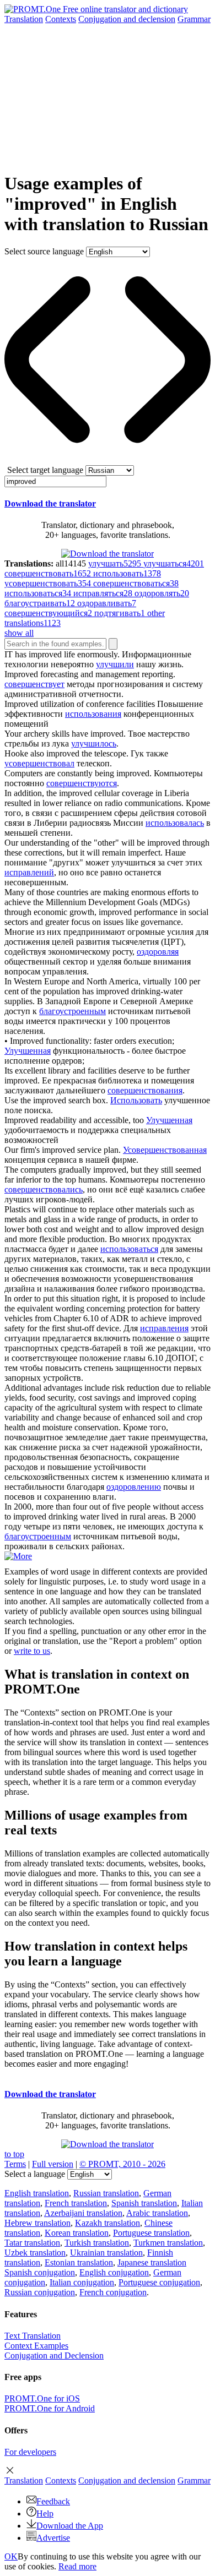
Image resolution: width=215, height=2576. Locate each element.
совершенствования (145, 1090)
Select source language (44, 251)
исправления (164, 1328)
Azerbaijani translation (83, 2213)
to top (14, 2154)
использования (93, 714)
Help (45, 2514)
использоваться (129, 1249)
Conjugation (127, 19)
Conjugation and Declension (54, 2356)
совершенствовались (44, 1189)
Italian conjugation (82, 2282)
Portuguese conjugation (159, 2282)
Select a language (35, 2174)
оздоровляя (158, 952)
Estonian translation (79, 2262)
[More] (18, 1556)
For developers (30, 2452)
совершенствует (34, 684)
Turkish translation (97, 2243)
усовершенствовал (39, 763)
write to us (32, 1651)
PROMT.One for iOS (42, 2398)
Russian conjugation (40, 2292)
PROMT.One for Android (50, 2408)
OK (11, 2556)
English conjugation (114, 2272)
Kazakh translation (108, 2223)
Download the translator (50, 503)
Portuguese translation (151, 2233)
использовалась (175, 823)
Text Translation (33, 2336)
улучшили (115, 664)
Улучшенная (28, 1051)
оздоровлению (134, 1487)
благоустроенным (72, 1011)
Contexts (61, 19)
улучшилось (94, 744)
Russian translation (106, 2193)
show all (19, 633)
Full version (53, 2164)
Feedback (53, 2501)
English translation (37, 2193)
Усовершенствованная (165, 1150)
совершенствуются (82, 783)
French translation (76, 2203)
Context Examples (36, 2346)
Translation (24, 19)
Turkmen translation (168, 2243)
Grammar (194, 19)
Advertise (53, 2538)
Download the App (70, 2526)
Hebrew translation (37, 2223)
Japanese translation (152, 2262)
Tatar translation (32, 2243)
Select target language (45, 470)
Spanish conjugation (40, 2272)
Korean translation (77, 2233)
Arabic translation (157, 2213)
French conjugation (113, 2292)
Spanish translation (144, 2203)
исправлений (29, 872)
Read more (77, 2566)
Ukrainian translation (106, 2253)
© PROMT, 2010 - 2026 (122, 2164)
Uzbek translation (35, 2253)
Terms (15, 2164)
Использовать (136, 1100)
